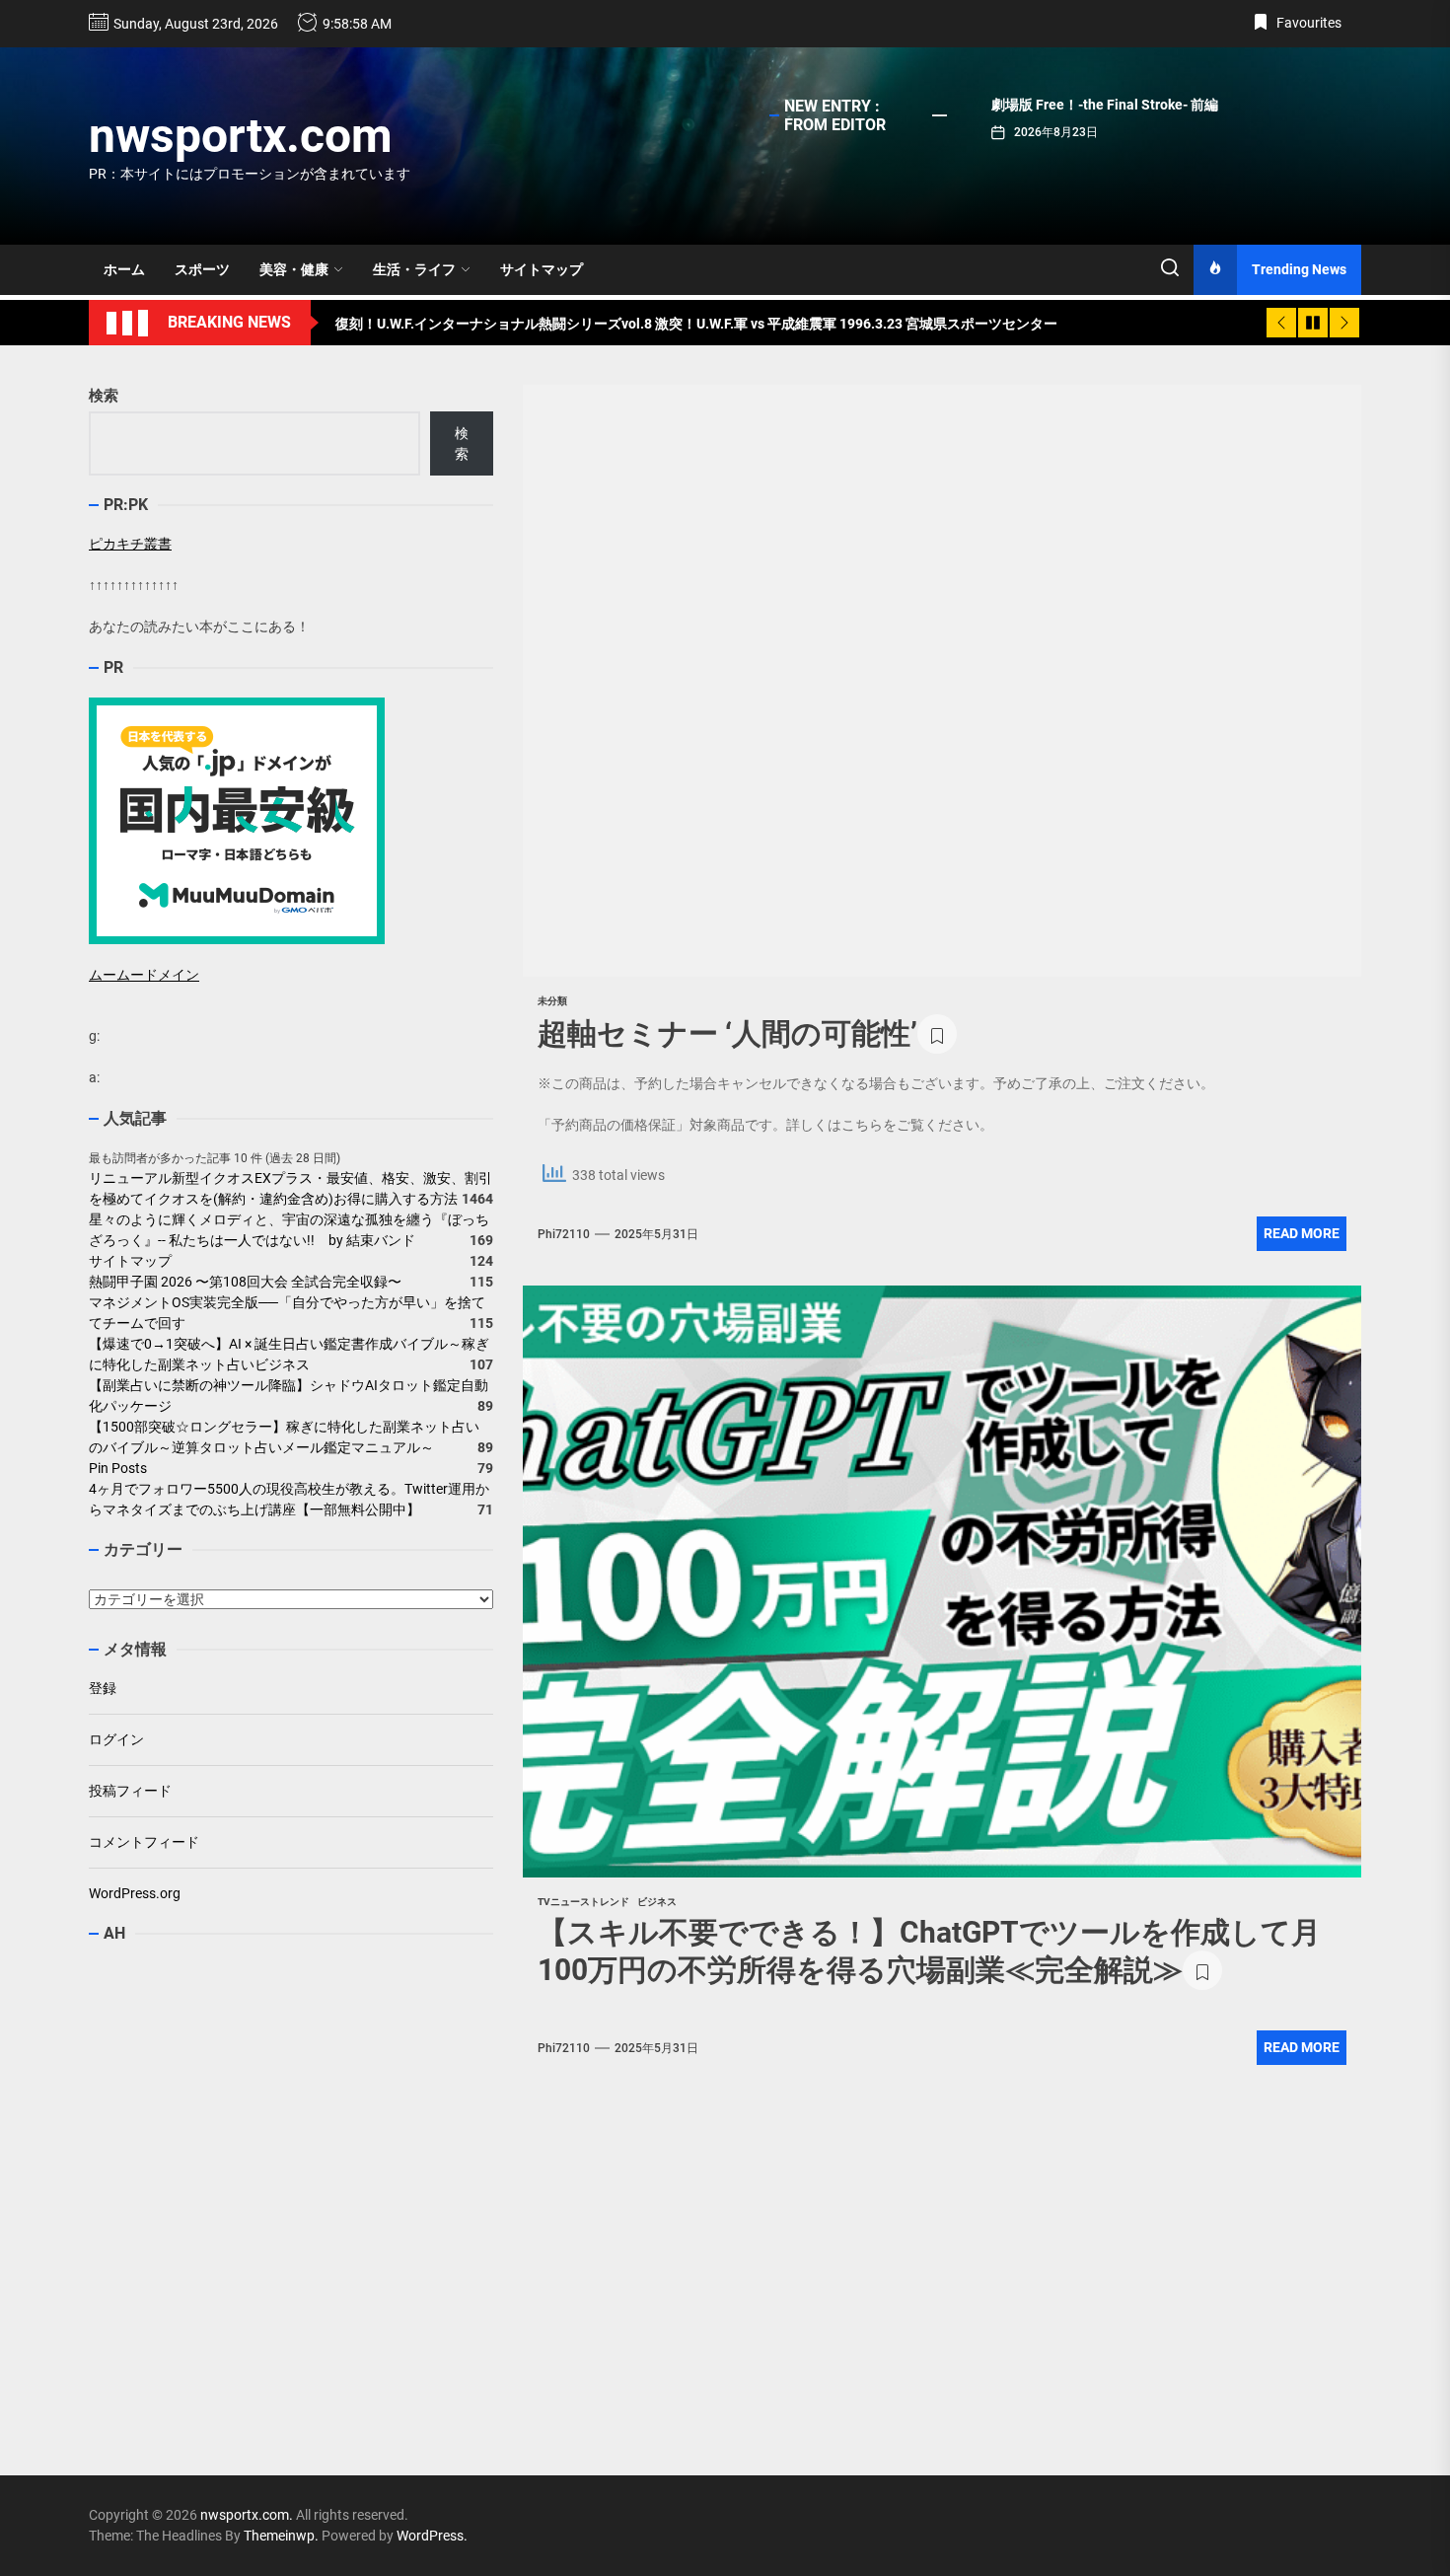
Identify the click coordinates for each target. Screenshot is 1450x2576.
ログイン (116, 1739)
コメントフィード (144, 1842)
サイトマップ (542, 269)
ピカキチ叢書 (130, 544)
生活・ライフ (414, 269)
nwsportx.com (241, 136)
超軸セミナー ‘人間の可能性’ (727, 1033)
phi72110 (564, 1234)
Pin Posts (118, 1469)
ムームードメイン (144, 975)
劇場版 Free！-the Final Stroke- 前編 (1105, 105)
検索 (104, 396)
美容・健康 (294, 269)
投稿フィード (130, 1791)
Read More (1302, 1233)
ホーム (124, 269)
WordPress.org (135, 1893)
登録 (103, 1688)
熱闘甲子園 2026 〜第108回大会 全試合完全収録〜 (245, 1283)
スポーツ (202, 269)
